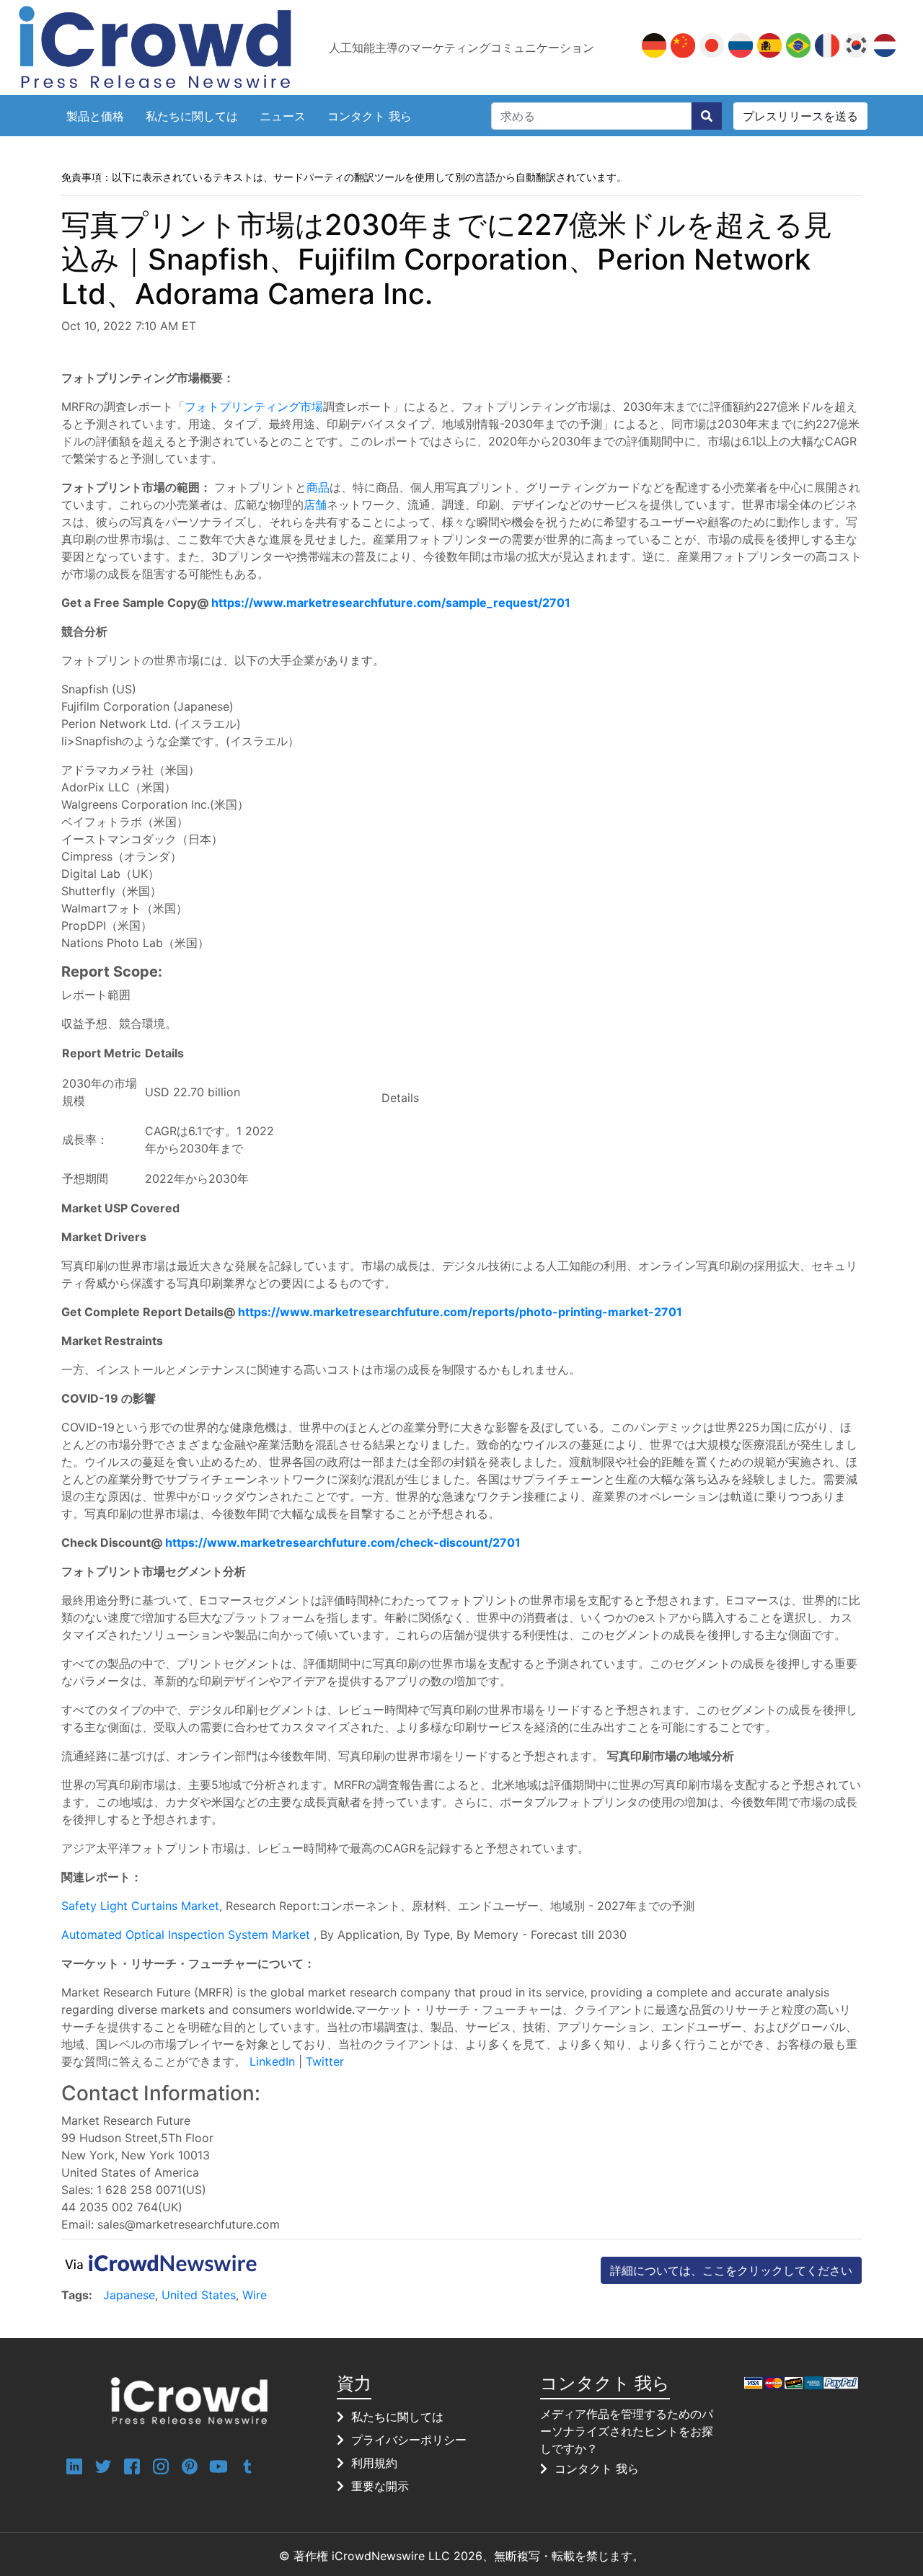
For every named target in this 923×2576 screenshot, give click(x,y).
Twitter (325, 2061)
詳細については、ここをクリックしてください (731, 2270)
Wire (255, 2295)
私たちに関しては (192, 116)
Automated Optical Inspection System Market (186, 1935)
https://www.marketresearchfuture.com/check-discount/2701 (343, 1542)
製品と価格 (95, 116)
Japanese (129, 2295)
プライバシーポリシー (409, 2440)
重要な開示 (380, 2486)
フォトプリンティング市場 (254, 407)
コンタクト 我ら (370, 116)
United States (199, 2295)
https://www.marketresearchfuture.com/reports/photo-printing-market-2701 (460, 1312)
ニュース (283, 116)
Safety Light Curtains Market (140, 1906)
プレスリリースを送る (800, 116)
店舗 (315, 505)
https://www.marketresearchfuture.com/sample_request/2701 (391, 603)
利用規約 (374, 2463)
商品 (318, 487)
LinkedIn (274, 2061)
